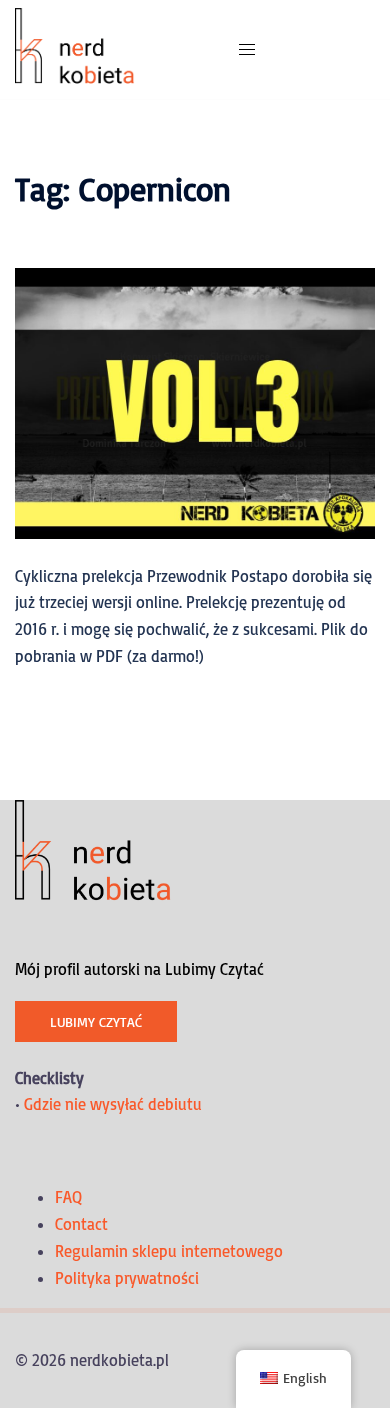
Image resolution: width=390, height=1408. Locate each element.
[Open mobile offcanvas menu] (247, 49)
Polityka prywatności (127, 1278)
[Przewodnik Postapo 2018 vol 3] (195, 402)
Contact (81, 1224)
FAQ (68, 1197)
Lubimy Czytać (96, 1021)
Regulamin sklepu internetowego (169, 1251)
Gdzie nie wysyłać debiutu (113, 1104)
